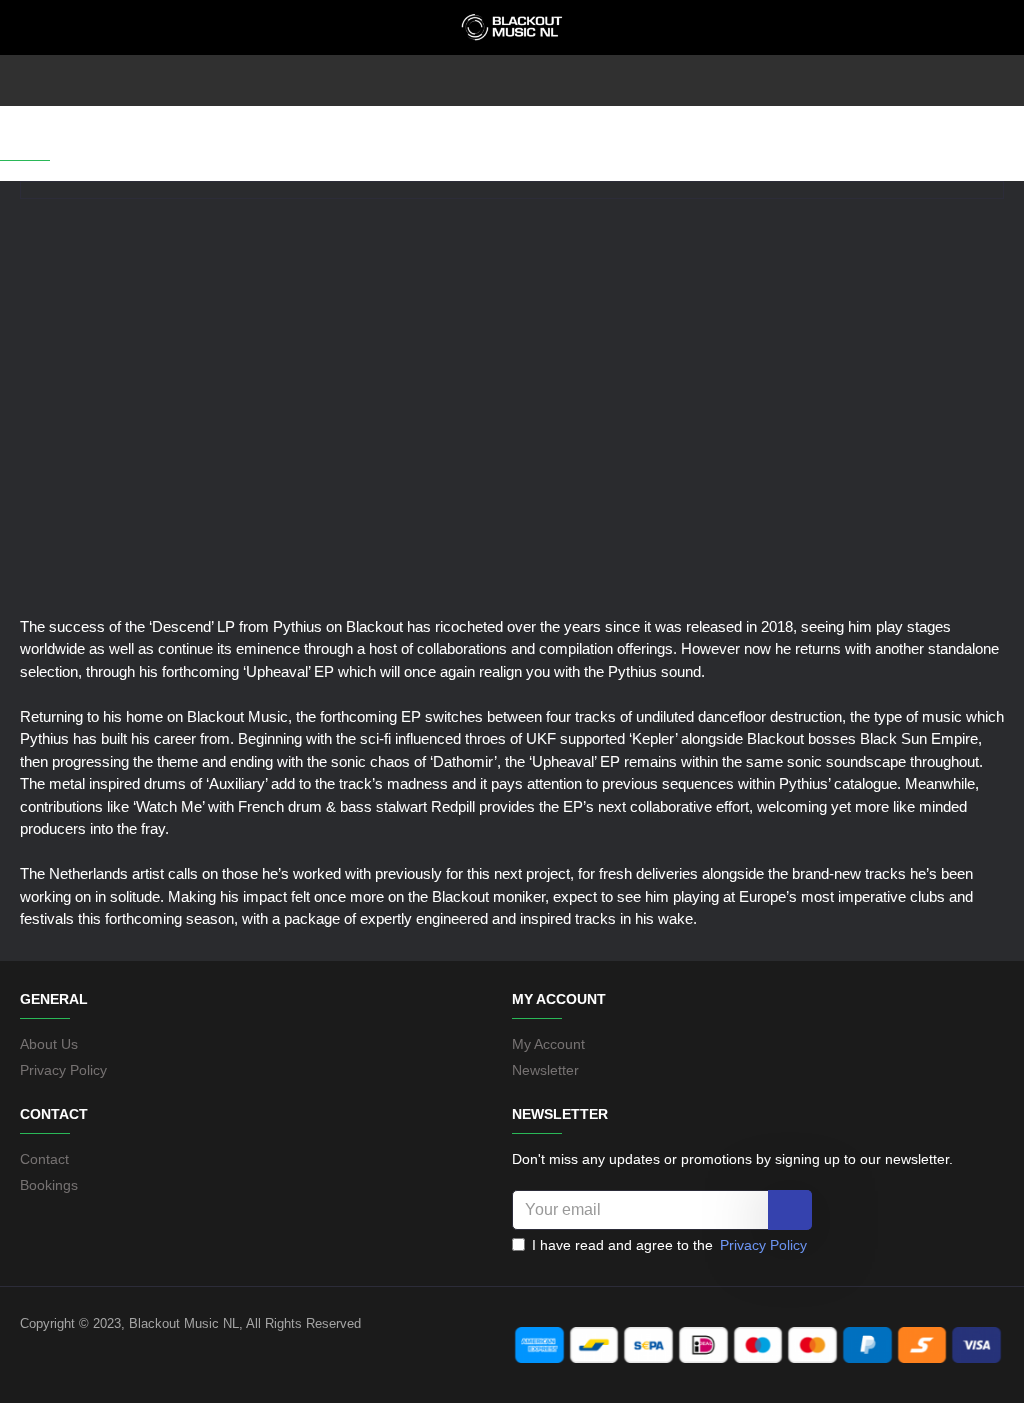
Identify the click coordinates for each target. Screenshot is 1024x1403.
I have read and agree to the (669, 1245)
